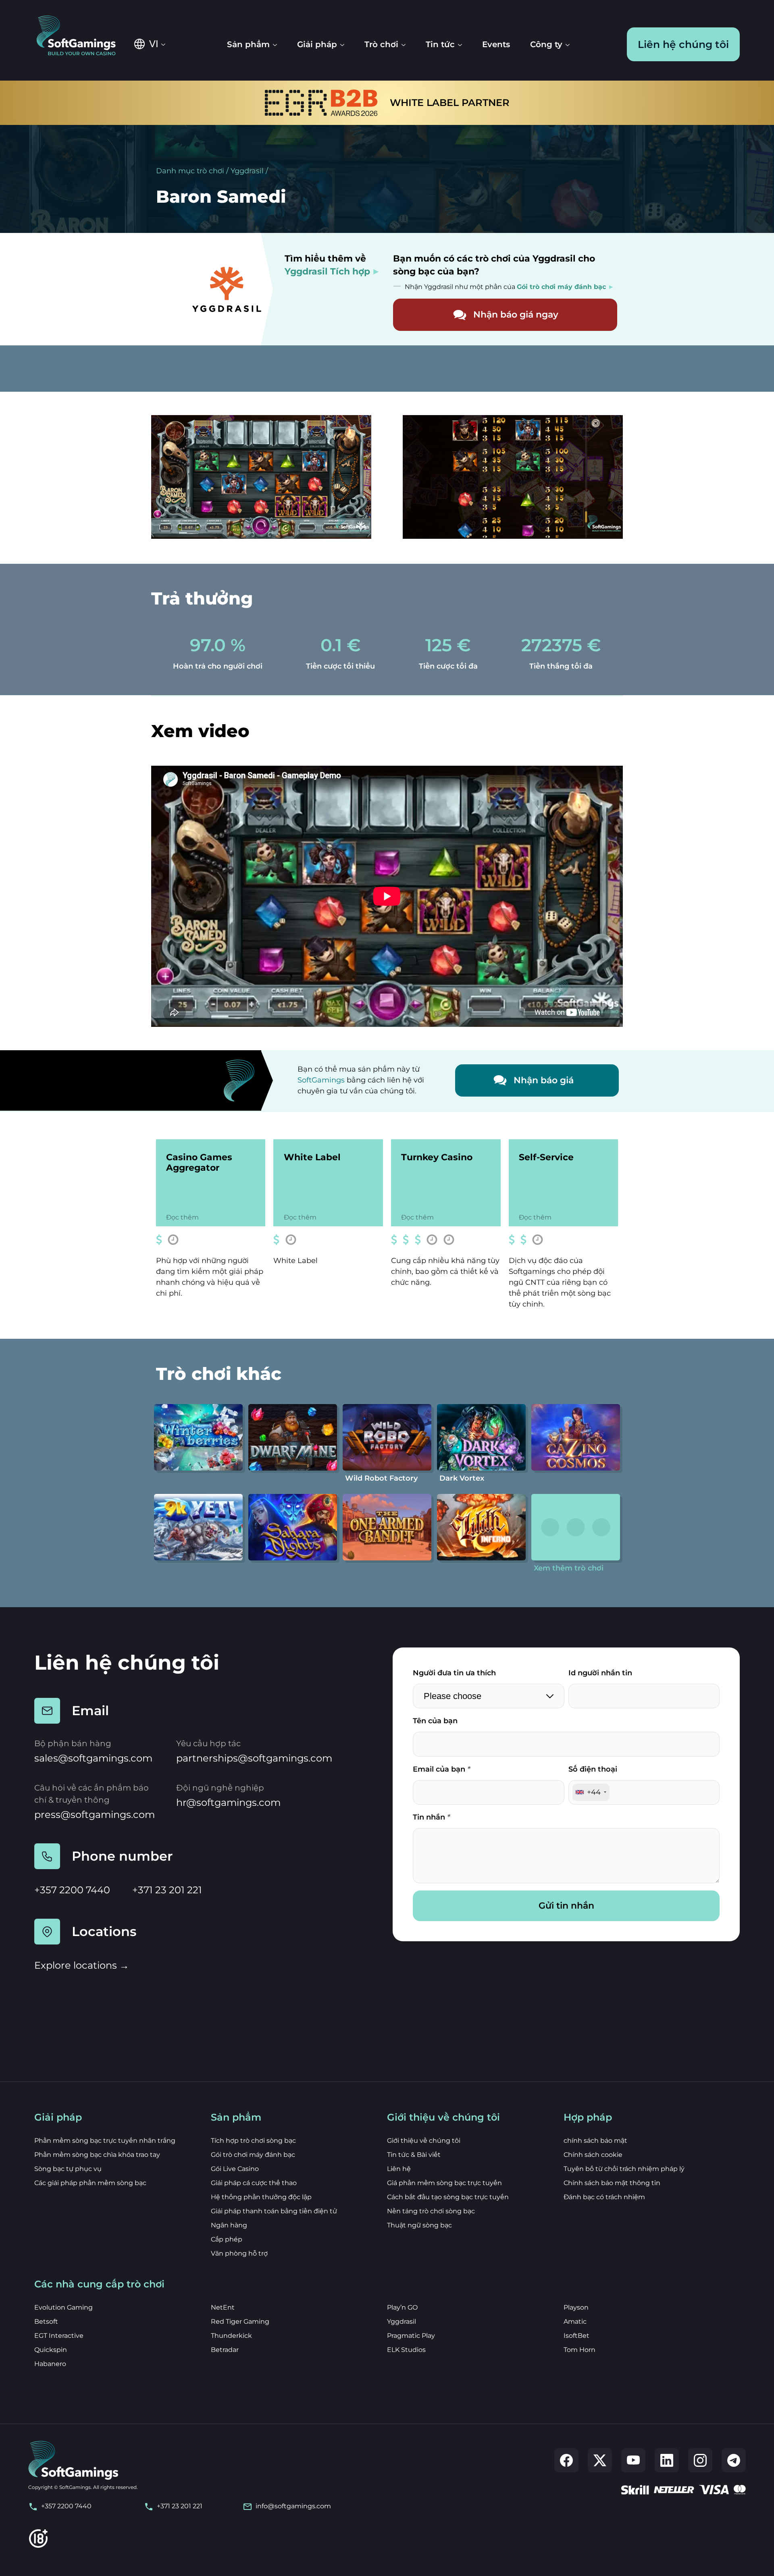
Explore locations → (82, 1965)
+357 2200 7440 (72, 1890)
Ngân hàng (229, 2225)
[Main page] (82, 36)
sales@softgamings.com (93, 1758)
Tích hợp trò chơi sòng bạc (253, 2141)
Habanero (50, 2364)
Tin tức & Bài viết (414, 2155)
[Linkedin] (667, 2460)
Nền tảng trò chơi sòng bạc (431, 2211)
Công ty (546, 44)
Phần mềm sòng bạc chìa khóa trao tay (97, 2155)
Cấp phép (227, 2239)
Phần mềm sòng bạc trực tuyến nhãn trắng (105, 2141)
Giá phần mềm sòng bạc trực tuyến (444, 2183)
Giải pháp (317, 44)
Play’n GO (402, 2307)
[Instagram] (700, 2460)
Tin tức (440, 44)
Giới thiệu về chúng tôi (424, 2141)
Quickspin (51, 2350)
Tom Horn (579, 2350)
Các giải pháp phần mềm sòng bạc (90, 2183)
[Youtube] (633, 2460)
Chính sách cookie (593, 2155)
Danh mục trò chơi (190, 171)
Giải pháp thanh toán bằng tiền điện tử (274, 2211)
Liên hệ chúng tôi (683, 44)
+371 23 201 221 (167, 1890)
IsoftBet (576, 2336)
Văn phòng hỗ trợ (239, 2253)
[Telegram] (734, 2460)
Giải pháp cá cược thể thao (254, 2183)
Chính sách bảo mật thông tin (612, 2183)
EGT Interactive (59, 2336)
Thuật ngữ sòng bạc (419, 2225)
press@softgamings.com (95, 1815)
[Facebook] (566, 2460)
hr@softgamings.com (228, 1802)
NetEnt (223, 2307)
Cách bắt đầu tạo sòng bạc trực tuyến (448, 2197)
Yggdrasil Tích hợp (327, 271)
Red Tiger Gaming (240, 2322)
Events (496, 44)
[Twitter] (600, 2460)
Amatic (575, 2322)
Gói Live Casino (235, 2169)
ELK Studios (406, 2350)
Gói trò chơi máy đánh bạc (253, 2155)
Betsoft (46, 2322)
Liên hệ (399, 2169)
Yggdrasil (247, 171)
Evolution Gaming (63, 2307)
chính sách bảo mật (595, 2141)
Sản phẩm (248, 44)
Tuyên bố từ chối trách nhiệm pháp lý (624, 2169)
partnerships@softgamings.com (254, 1758)
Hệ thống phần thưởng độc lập (261, 2197)
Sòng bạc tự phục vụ (68, 2169)
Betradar (225, 2350)
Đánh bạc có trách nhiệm (604, 2197)
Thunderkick (231, 2336)
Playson (576, 2307)
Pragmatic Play (411, 2336)
